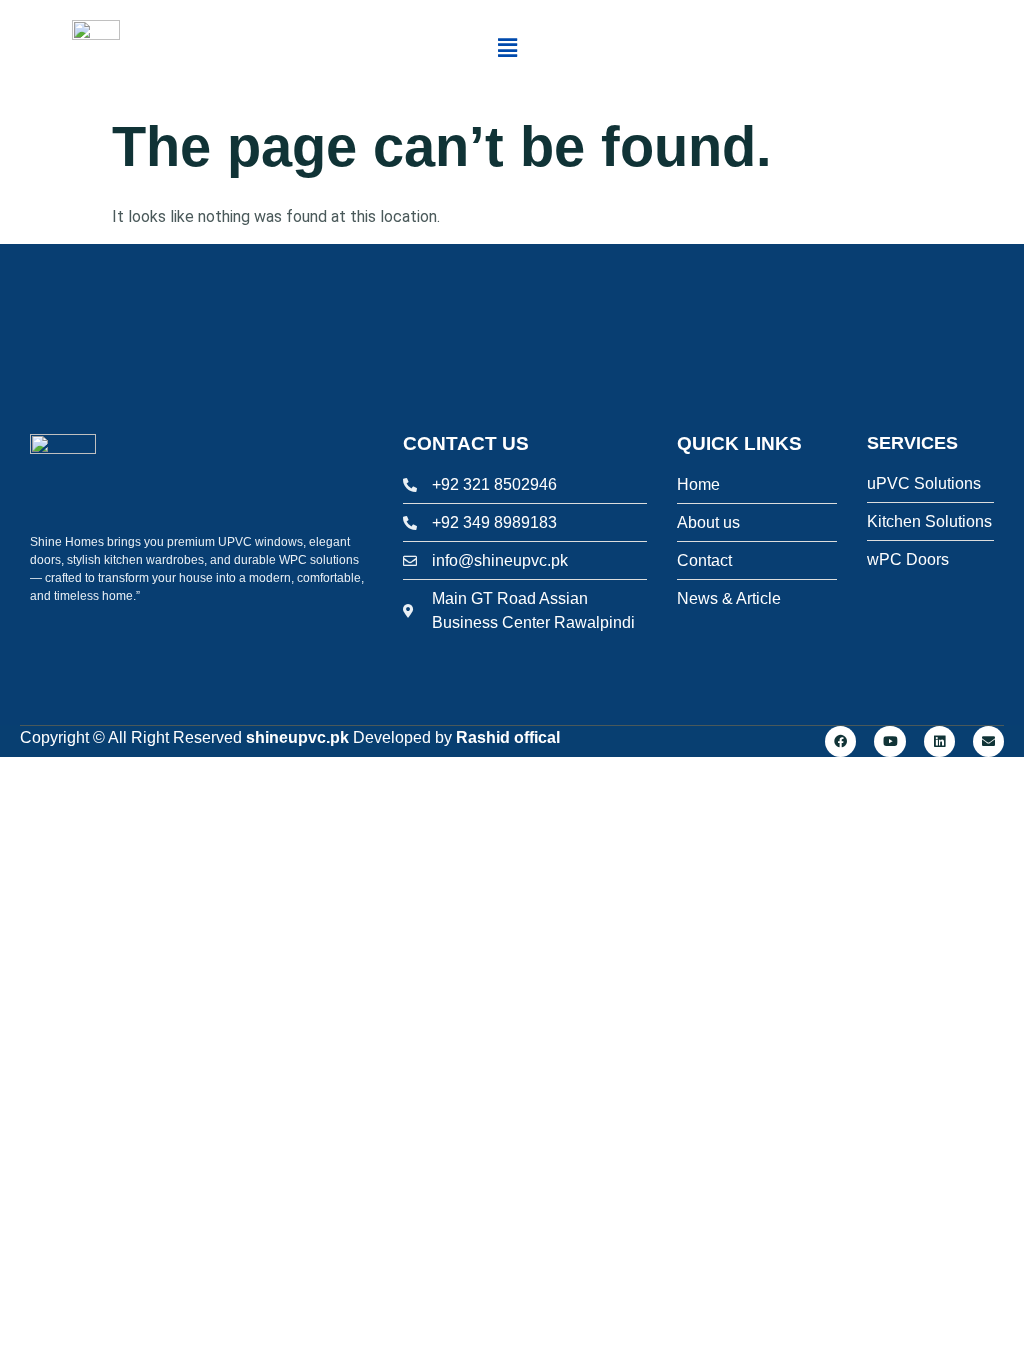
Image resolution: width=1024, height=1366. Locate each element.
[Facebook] (840, 741)
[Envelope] (988, 741)
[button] (507, 49)
